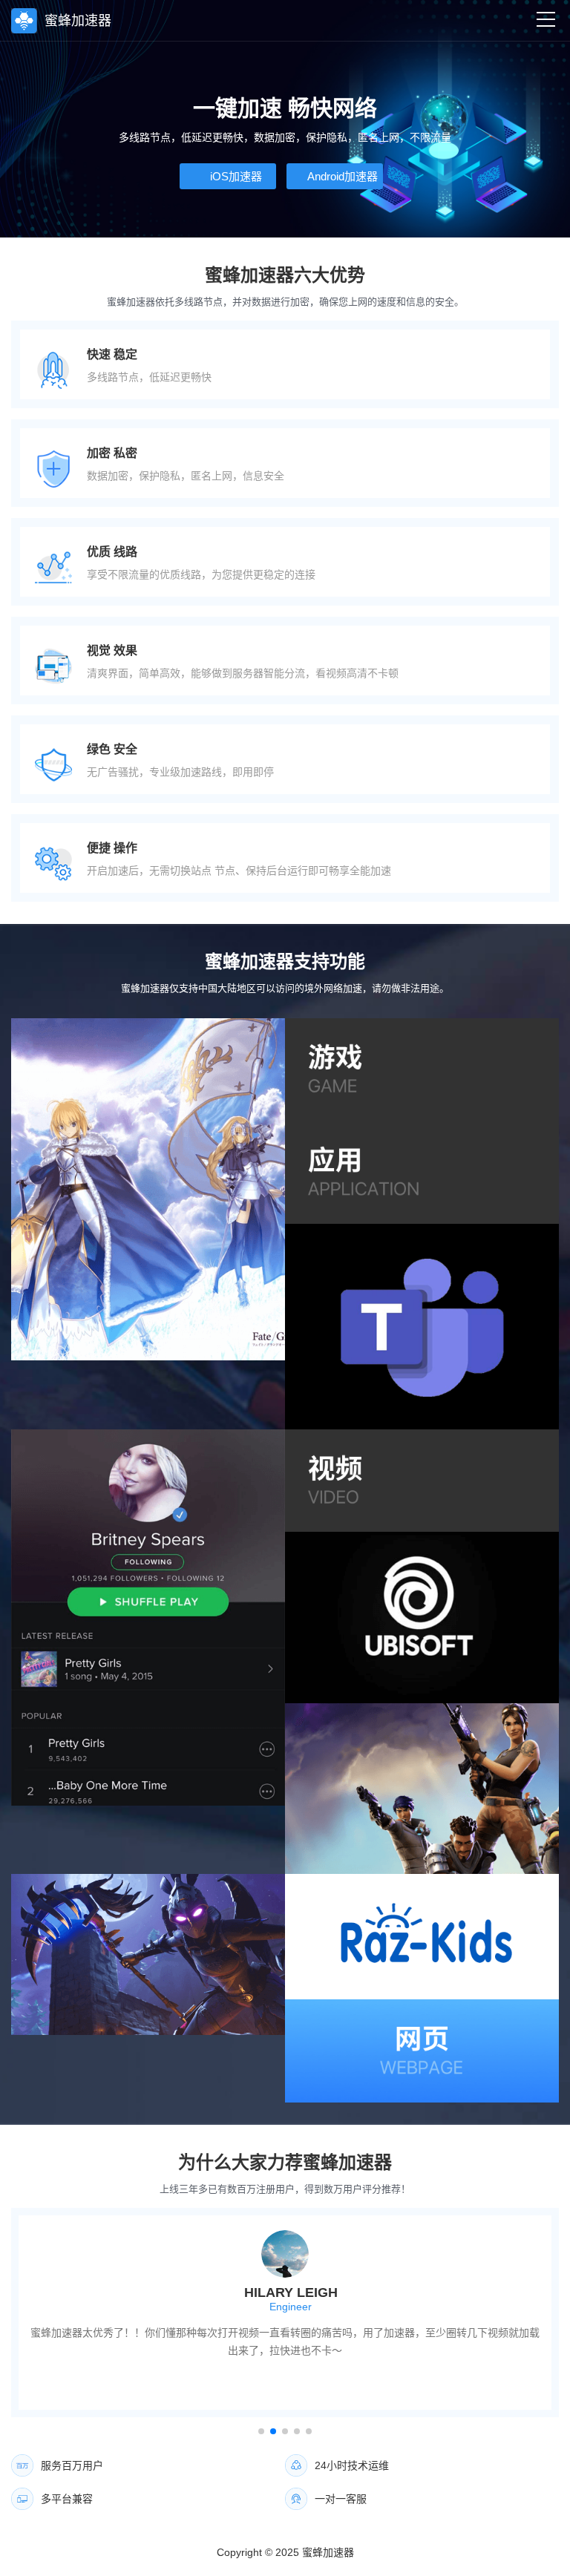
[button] (261, 2431)
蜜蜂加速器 (328, 2552)
